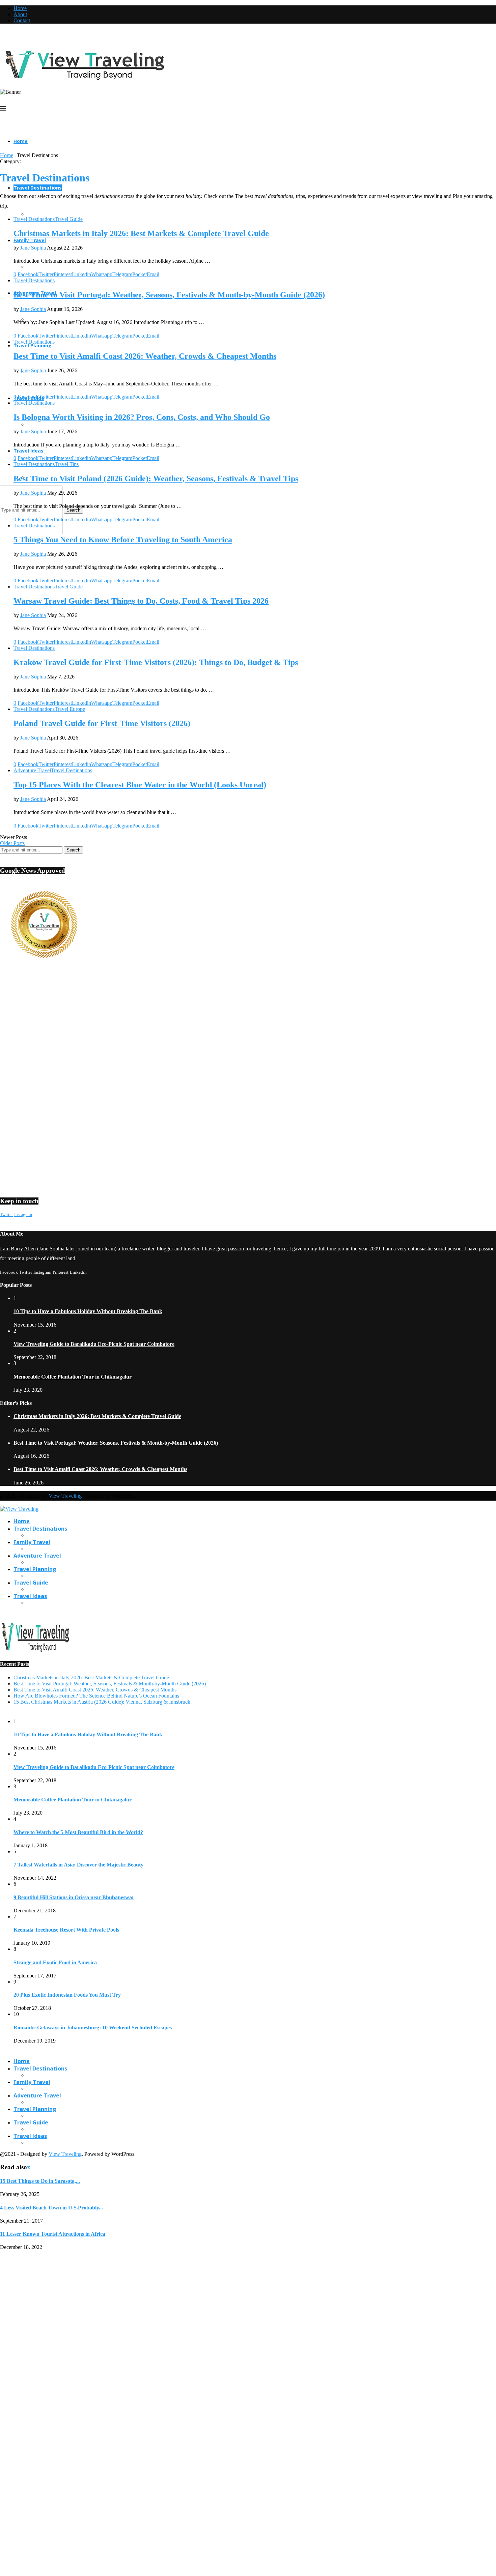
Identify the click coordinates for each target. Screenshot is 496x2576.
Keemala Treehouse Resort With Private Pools (66, 1930)
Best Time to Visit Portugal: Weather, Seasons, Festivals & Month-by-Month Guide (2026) (169, 295)
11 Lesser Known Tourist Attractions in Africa (53, 2234)
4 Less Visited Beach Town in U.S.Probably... (51, 2208)
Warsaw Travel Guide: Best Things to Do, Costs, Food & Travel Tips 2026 (141, 601)
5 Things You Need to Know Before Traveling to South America (123, 540)
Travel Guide (31, 1583)
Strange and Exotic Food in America (55, 1962)
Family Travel (30, 240)
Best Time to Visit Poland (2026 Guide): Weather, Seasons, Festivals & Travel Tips (156, 479)
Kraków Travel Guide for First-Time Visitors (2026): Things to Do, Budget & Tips (156, 662)
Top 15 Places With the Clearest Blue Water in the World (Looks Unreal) (140, 785)
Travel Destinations (38, 188)
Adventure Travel (37, 1556)
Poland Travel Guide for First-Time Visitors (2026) (102, 723)
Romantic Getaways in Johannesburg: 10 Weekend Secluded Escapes (93, 2028)
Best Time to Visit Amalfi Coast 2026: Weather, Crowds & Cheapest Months (145, 356)
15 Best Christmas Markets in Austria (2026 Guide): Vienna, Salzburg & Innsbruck (102, 1702)
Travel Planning (33, 345)
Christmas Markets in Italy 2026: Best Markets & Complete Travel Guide (141, 233)
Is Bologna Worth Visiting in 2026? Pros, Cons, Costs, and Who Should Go (142, 417)
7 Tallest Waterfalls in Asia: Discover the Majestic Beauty (78, 1865)
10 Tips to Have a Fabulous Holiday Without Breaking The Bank (88, 1311)
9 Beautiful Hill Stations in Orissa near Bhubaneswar (74, 1897)
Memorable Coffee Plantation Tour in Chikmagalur (73, 1377)
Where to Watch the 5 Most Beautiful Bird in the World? (78, 1832)
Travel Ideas (29, 451)
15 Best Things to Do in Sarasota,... (40, 2181)
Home (20, 8)
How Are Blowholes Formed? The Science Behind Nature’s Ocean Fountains (96, 1696)
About (20, 14)
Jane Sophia (33, 248)
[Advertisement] (202, 1029)
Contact (22, 20)
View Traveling (65, 1496)
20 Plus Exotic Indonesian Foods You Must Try (67, 1995)
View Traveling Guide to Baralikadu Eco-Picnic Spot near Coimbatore (94, 1344)
